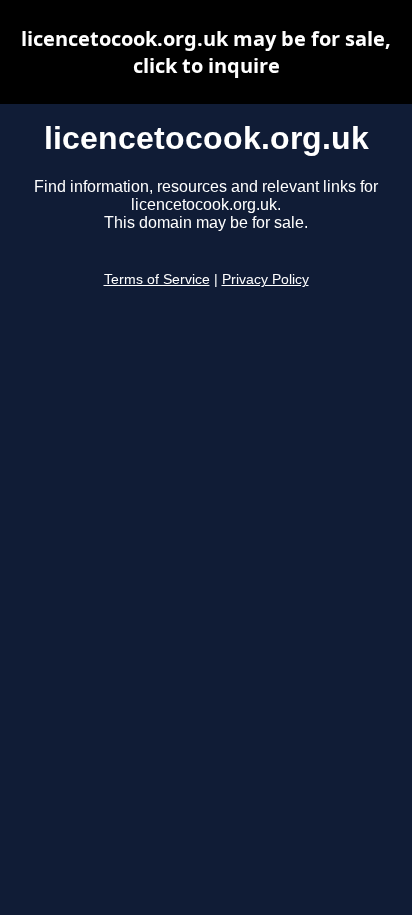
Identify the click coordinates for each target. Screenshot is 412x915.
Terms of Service (157, 279)
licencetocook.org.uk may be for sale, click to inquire (206, 52)
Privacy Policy (265, 279)
